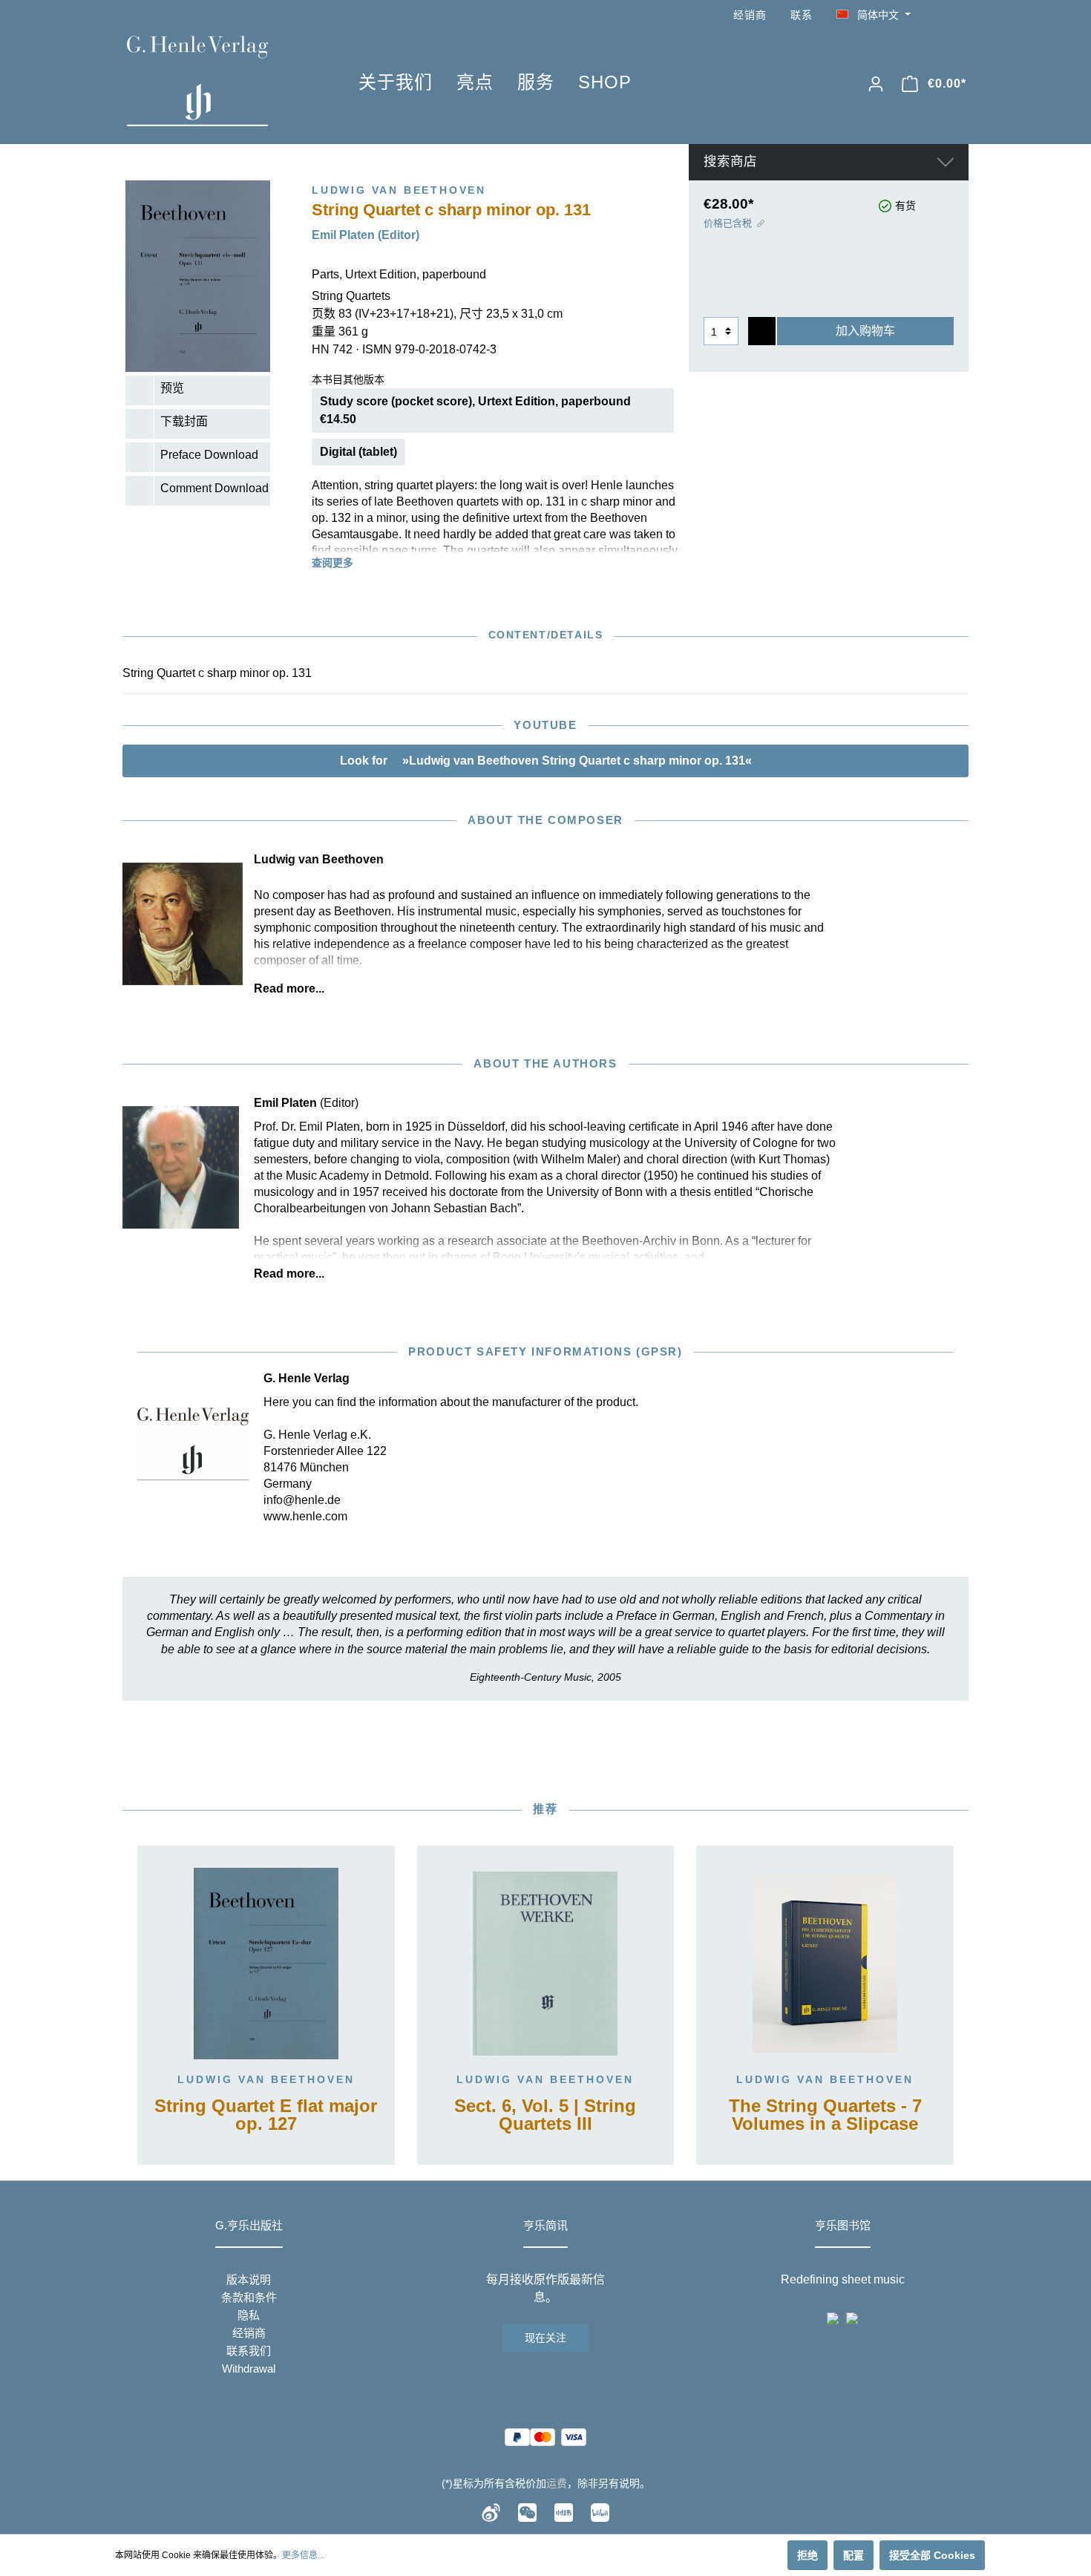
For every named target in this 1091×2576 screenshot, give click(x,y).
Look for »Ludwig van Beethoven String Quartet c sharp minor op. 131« (546, 761)
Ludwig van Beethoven (266, 2079)
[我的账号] (876, 84)
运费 (557, 2483)
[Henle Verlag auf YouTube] (939, 15)
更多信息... (303, 2555)
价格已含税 (728, 223)
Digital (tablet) (358, 452)
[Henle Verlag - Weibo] (491, 2512)
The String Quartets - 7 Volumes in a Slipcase (825, 2115)
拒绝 (807, 2555)
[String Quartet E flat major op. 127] (266, 1964)
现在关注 (545, 2338)
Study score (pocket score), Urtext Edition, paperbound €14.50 (475, 410)
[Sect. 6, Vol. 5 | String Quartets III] (546, 1964)
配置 (854, 2555)
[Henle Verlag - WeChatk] (527, 2512)
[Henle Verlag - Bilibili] (600, 2512)
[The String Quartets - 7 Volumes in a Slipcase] (825, 1964)
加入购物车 (865, 331)
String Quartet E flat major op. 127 (266, 2115)
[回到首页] (220, 81)
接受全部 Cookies (932, 2555)
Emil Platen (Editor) (366, 235)
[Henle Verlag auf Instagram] (960, 15)
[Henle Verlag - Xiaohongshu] (564, 2512)
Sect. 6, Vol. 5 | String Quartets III (545, 2115)
